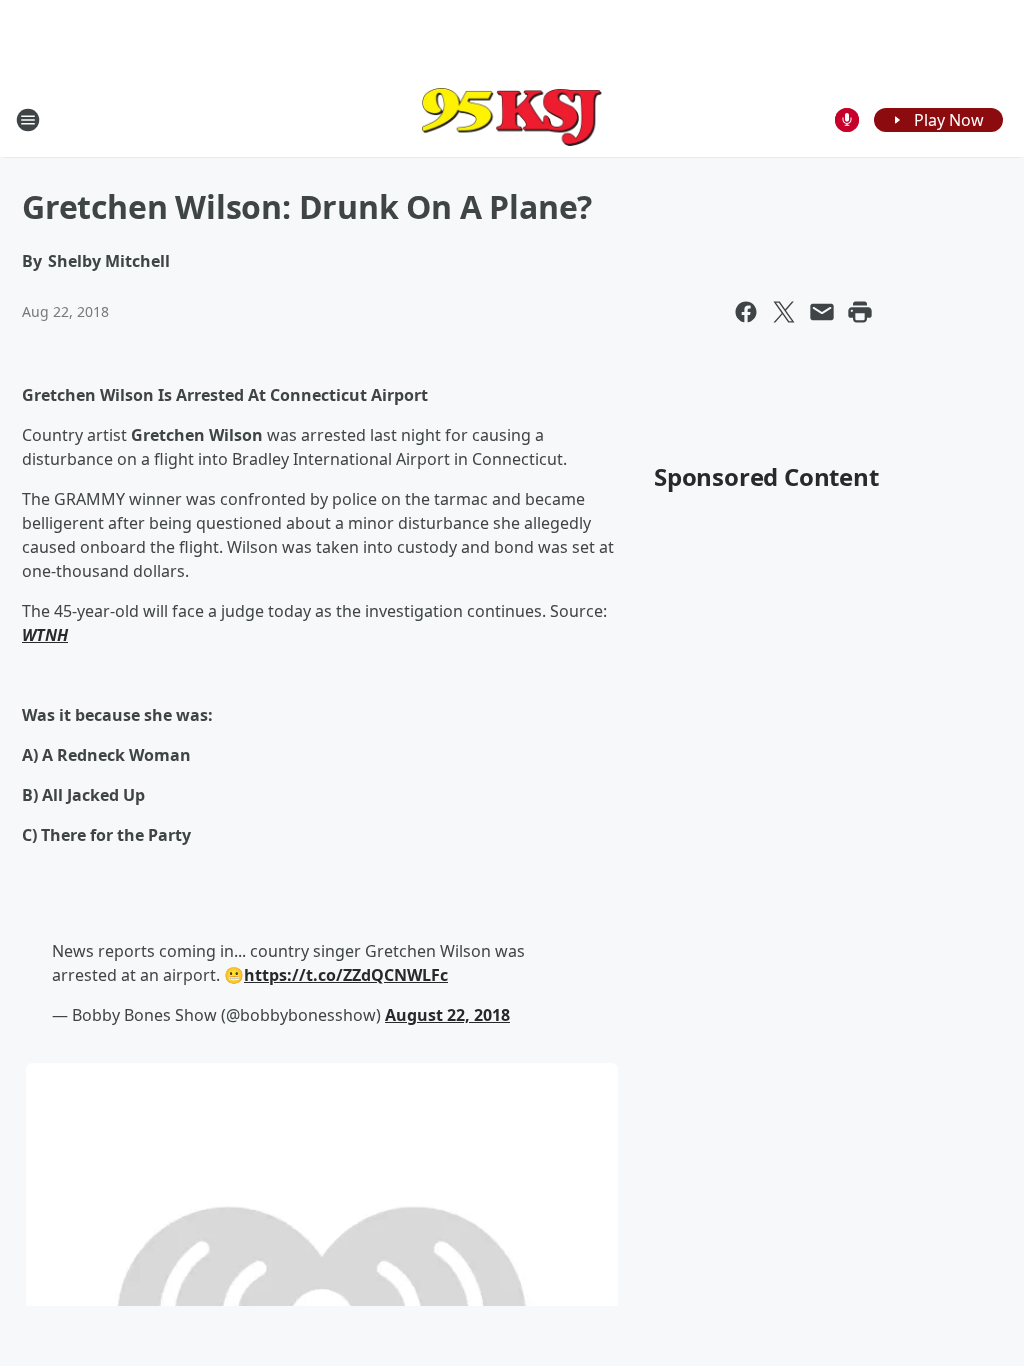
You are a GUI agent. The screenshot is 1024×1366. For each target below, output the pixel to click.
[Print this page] (860, 312)
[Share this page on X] (784, 312)
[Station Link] (512, 119)
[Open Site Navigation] (28, 120)
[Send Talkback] (847, 120)
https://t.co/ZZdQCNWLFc (346, 975)
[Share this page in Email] (822, 312)
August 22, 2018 (447, 1015)
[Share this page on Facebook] (746, 312)
